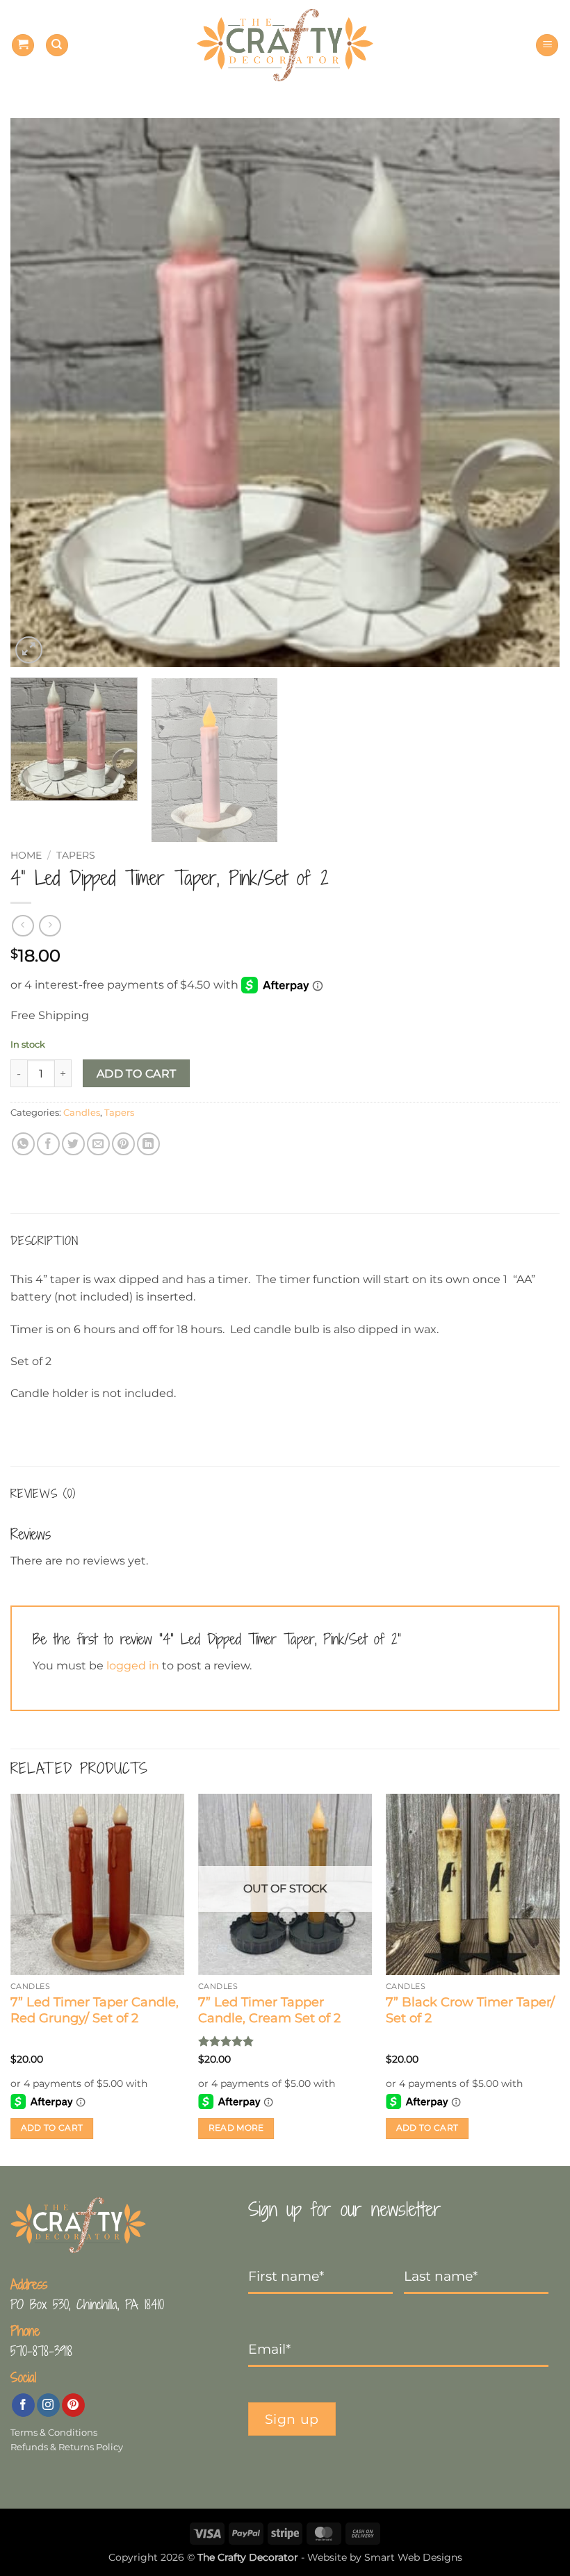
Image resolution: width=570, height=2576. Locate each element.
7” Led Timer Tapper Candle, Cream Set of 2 (269, 2010)
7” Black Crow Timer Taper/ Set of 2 (470, 2010)
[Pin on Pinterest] (123, 1144)
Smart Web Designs (413, 2557)
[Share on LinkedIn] (148, 1144)
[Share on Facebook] (48, 1144)
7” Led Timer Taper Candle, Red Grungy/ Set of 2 (95, 2010)
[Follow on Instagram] (48, 2405)
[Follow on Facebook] (23, 2405)
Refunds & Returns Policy (67, 2447)
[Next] (531, 393)
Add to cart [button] (52, 2128)
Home (26, 855)
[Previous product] (50, 926)
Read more (236, 2128)
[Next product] (23, 926)
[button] (23, 46)
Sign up (292, 2419)
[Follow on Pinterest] (73, 2405)
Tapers (76, 855)
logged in (133, 1666)
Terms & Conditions (54, 2433)
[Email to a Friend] (98, 1144)
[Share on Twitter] (73, 1144)
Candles (82, 1113)
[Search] (57, 46)
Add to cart (137, 1074)
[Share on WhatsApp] (23, 1144)
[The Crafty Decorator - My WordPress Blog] (285, 46)
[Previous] (39, 393)
